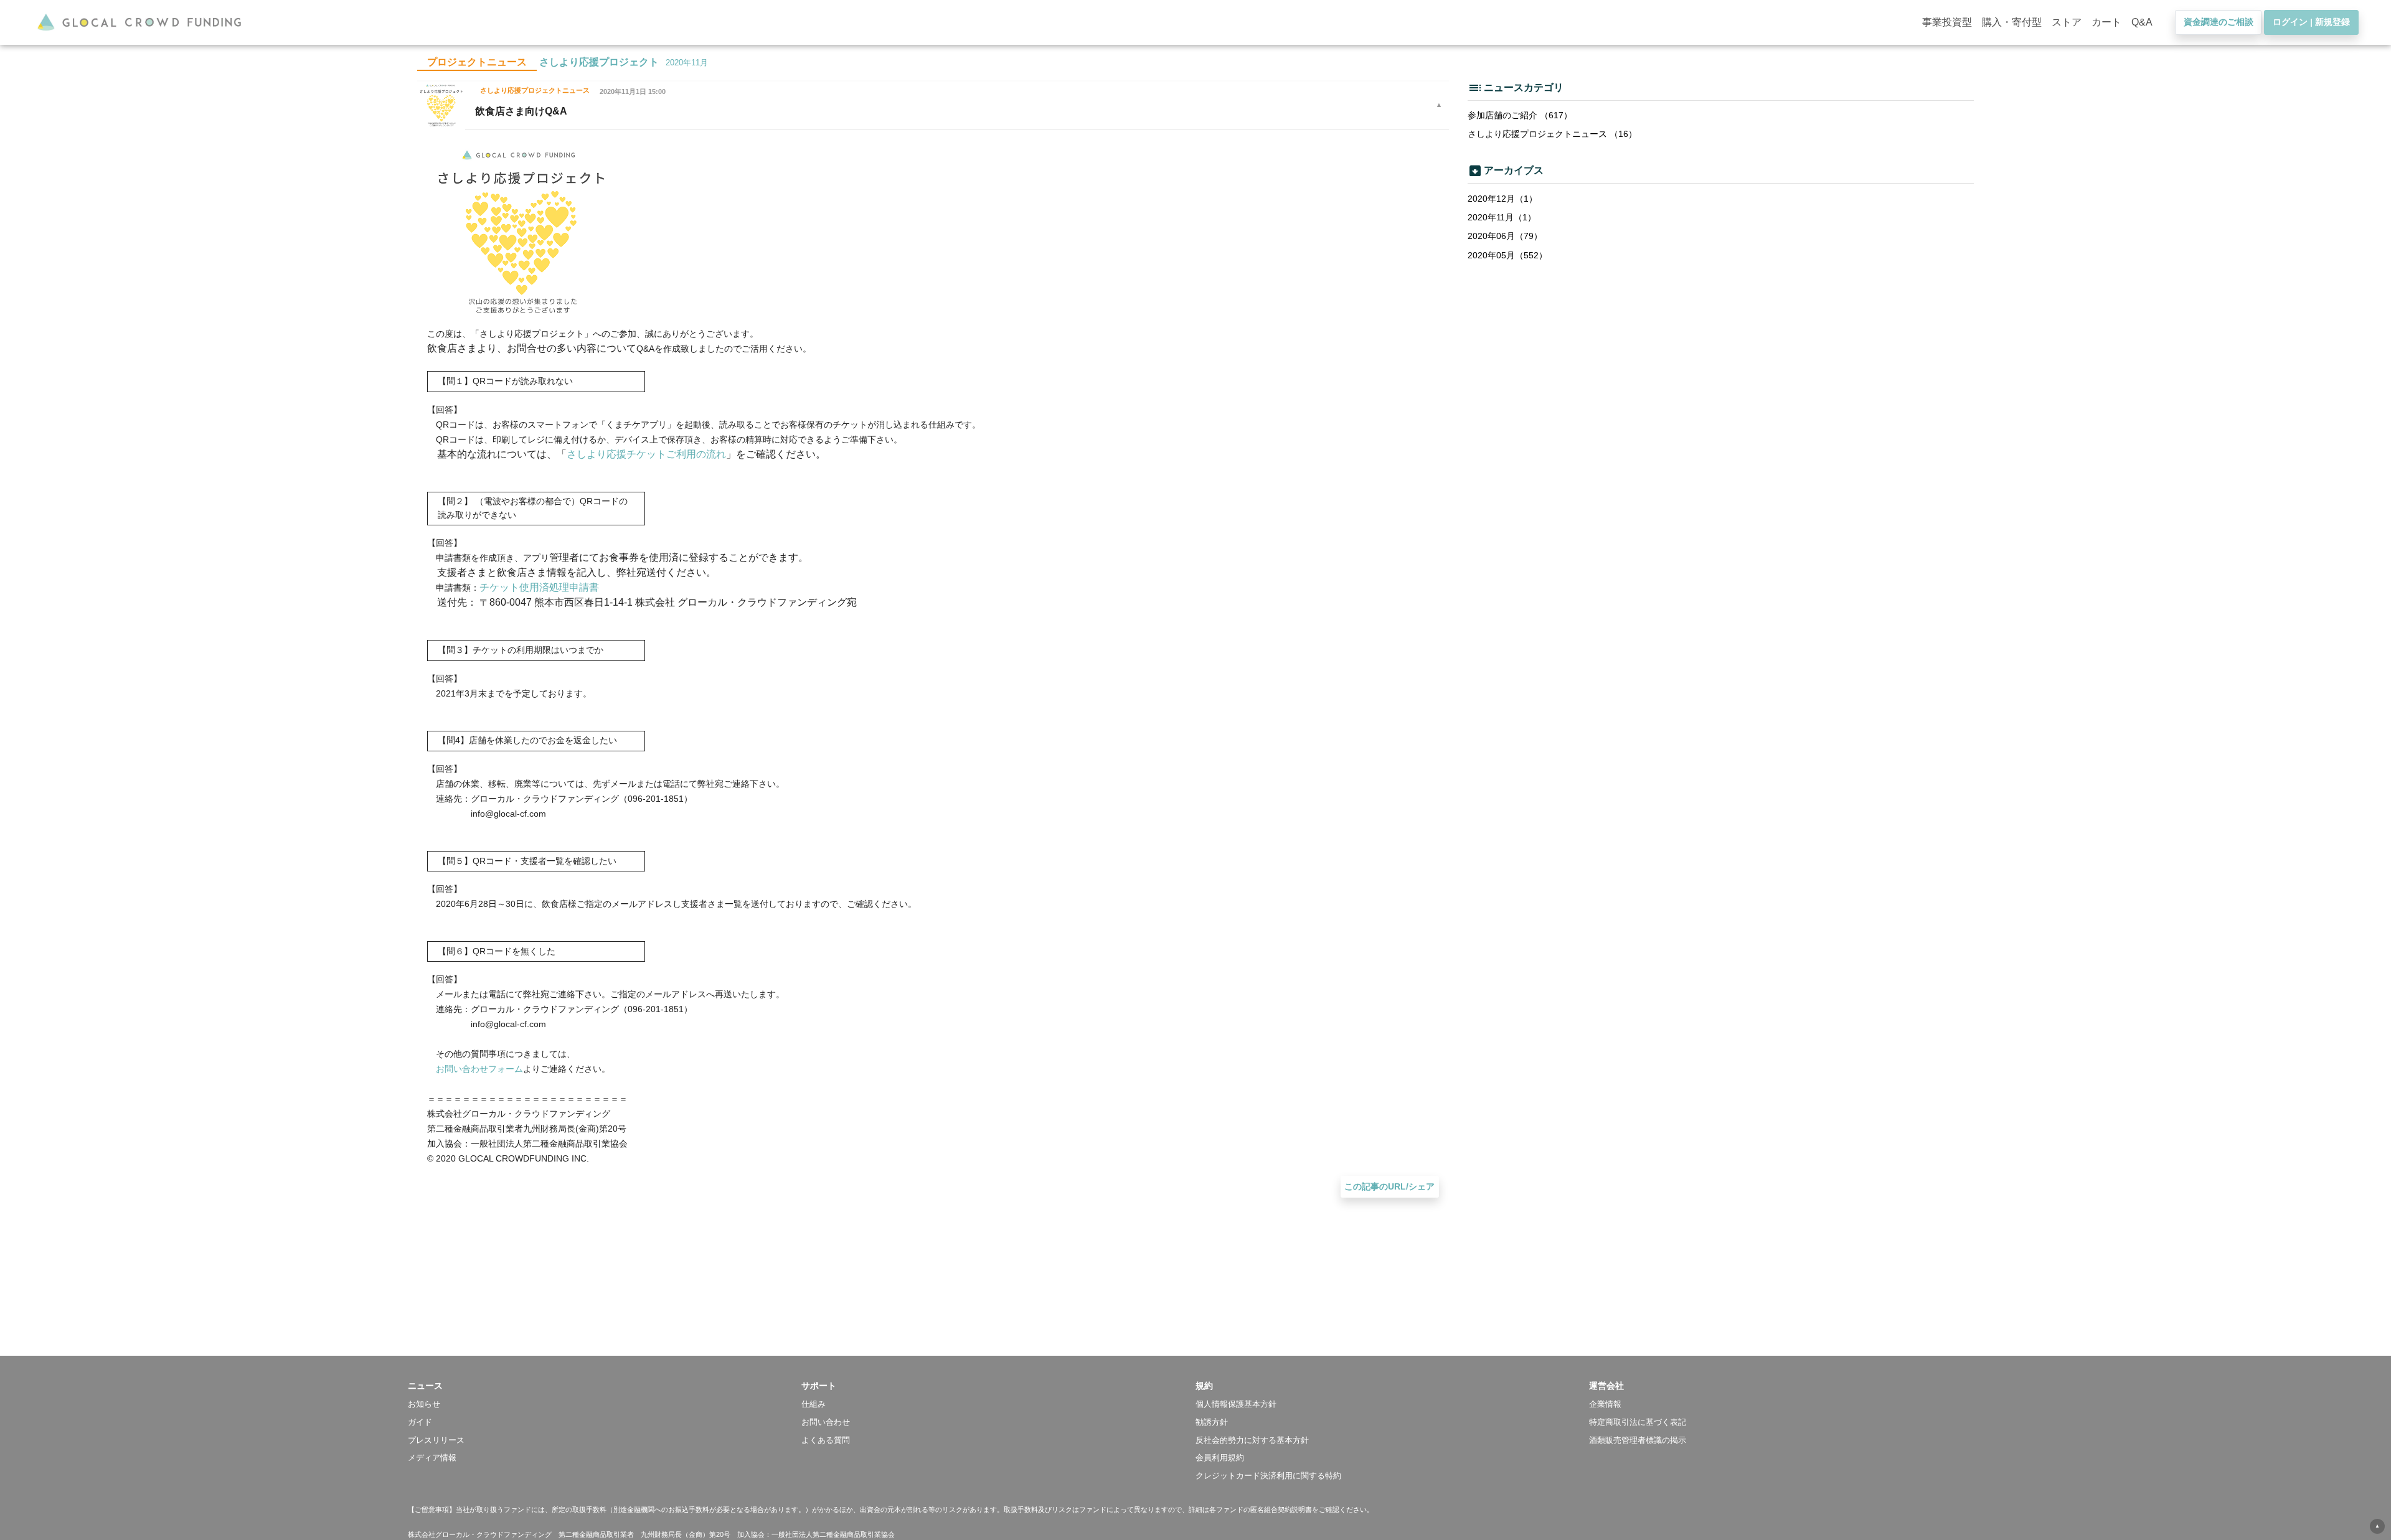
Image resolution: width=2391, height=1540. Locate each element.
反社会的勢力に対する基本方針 (1252, 1440)
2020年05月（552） (1507, 255)
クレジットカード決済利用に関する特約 (1268, 1476)
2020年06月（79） (1505, 236)
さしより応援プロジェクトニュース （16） (1552, 134)
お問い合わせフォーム (479, 1069)
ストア (2067, 22)
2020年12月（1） (1502, 199)
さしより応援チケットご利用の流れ (646, 454)
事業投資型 (1947, 22)
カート (2106, 22)
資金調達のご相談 (2219, 22)
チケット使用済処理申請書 (539, 587)
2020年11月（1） (1502, 217)
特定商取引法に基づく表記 (1638, 1422)
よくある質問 (826, 1440)
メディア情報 (432, 1458)
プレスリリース (436, 1440)
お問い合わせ (826, 1422)
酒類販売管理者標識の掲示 (1638, 1440)
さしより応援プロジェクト (599, 62)
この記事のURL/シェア (1389, 1186)
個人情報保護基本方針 (1236, 1404)
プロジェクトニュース (477, 62)
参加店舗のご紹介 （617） (1520, 115)
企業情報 (1605, 1404)
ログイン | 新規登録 (2311, 22)
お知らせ (424, 1404)
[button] (605, 1386)
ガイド (420, 1422)
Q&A (2142, 22)
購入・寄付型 (2012, 22)
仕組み (814, 1404)
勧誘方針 (1212, 1422)
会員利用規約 (1220, 1458)
